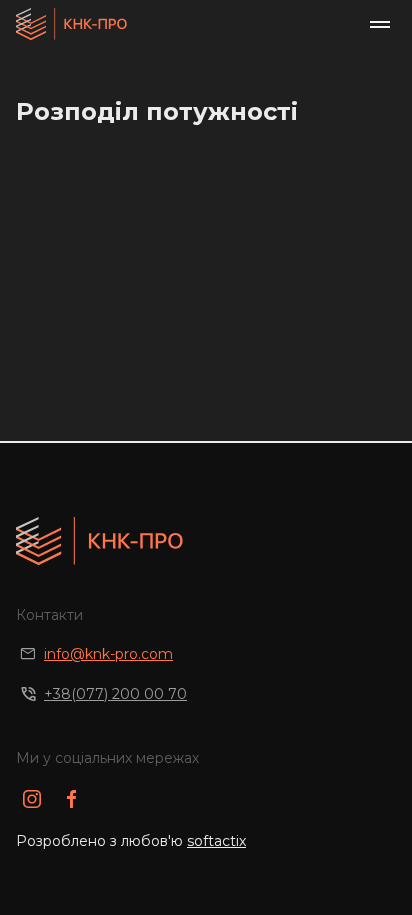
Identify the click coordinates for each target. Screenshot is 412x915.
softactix (216, 841)
